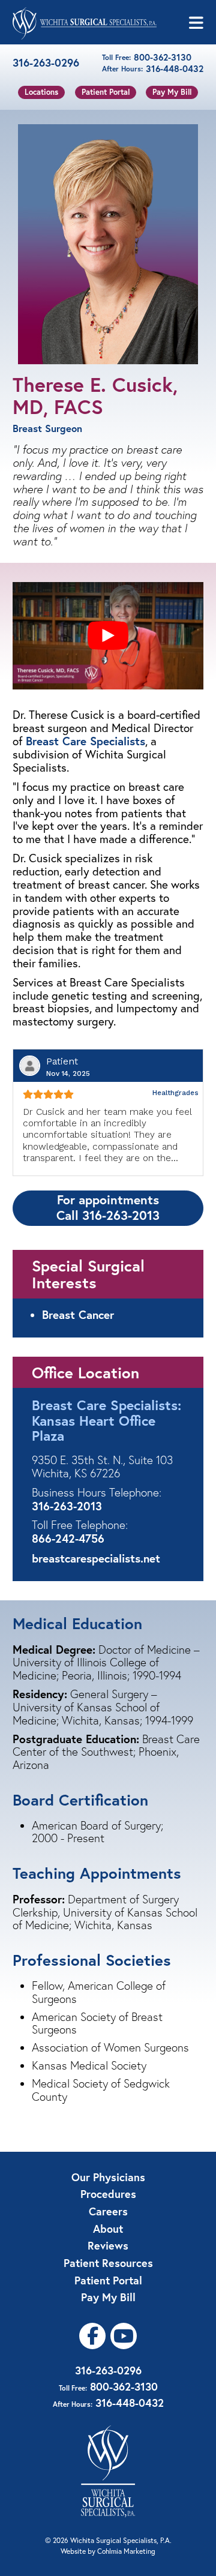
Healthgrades (175, 1093)
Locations (41, 92)
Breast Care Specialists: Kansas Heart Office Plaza (106, 1420)
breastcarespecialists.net (96, 1558)
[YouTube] (124, 2336)
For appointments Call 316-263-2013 (108, 1207)
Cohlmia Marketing (126, 2551)
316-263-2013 (67, 1506)
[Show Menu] (196, 23)
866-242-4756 (68, 1538)
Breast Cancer (78, 1314)
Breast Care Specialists (85, 741)
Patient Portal (106, 92)
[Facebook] (92, 2336)
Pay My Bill (172, 92)
